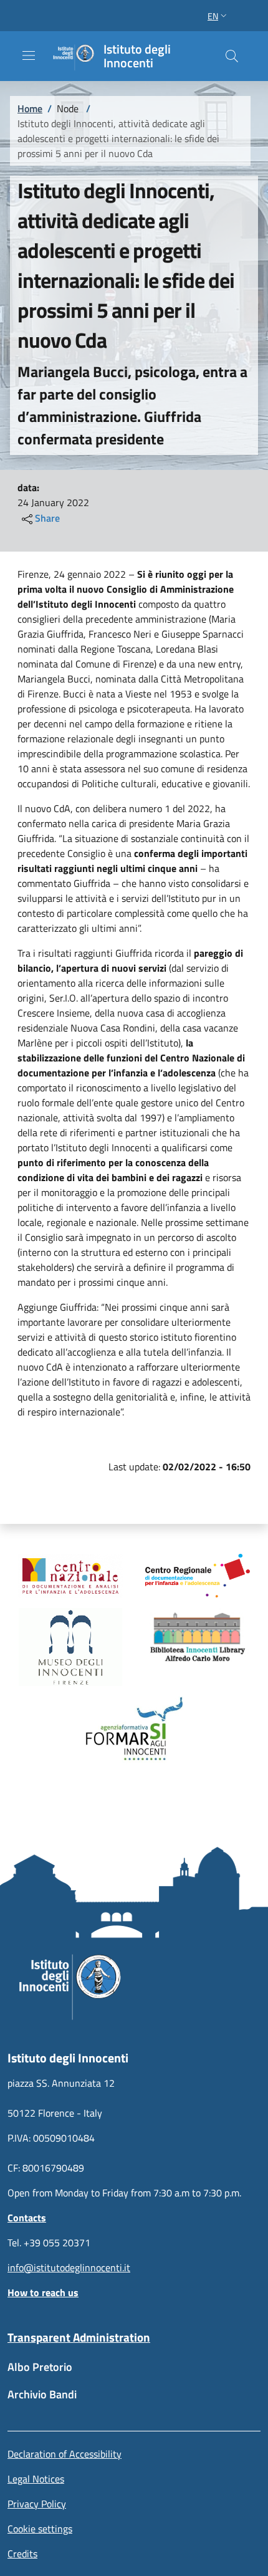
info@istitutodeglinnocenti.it (69, 2267)
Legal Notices (36, 2479)
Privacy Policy (37, 2504)
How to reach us (43, 2292)
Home (30, 108)
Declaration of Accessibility (65, 2454)
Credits (22, 2554)
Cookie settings (40, 2529)
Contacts (27, 2218)
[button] (218, 16)
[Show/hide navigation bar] (29, 55)
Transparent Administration (79, 2337)
